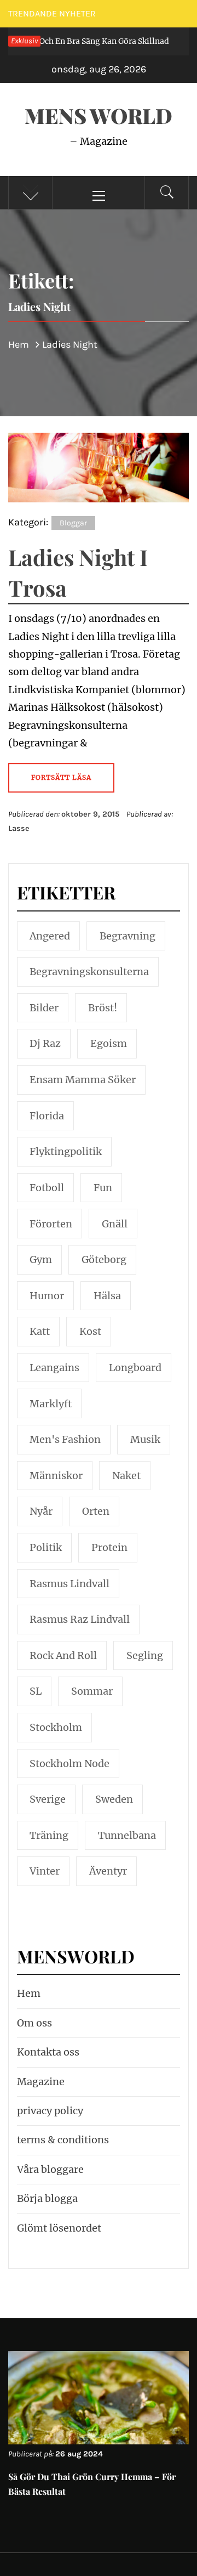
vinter (45, 1871)
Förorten (51, 1224)
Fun (103, 1188)
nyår (41, 1511)
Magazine (41, 2082)
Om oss (34, 2023)
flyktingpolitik (66, 1151)
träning (49, 1835)
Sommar (92, 1691)
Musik (145, 1439)
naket (126, 1476)
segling (145, 1655)
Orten (96, 1511)
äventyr (108, 1871)
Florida (47, 1116)
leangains (54, 1368)
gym (41, 1259)
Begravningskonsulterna (89, 972)
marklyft (51, 1404)
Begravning (128, 936)
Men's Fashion (65, 1439)
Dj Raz (45, 1043)
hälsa (107, 1296)
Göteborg (104, 1259)
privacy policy (50, 2111)
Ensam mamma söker (83, 1080)
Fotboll (47, 1188)
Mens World (99, 115)
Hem (29, 1993)
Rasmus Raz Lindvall (80, 1619)
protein (109, 1547)
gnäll (115, 1224)
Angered (50, 936)
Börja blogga (47, 2198)
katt (40, 1331)
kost (90, 1331)
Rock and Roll (63, 1655)
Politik (46, 1547)
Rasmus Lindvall (69, 1584)
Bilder (44, 1008)
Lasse (19, 828)
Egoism (109, 1043)
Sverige (48, 1799)
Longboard (135, 1368)
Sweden (114, 1799)
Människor (56, 1476)
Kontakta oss (48, 2052)
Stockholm (56, 1727)
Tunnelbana (127, 1835)
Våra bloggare (50, 2169)
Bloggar (73, 523)
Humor (47, 1296)
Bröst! (103, 1008)
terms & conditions (63, 2140)
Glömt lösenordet (59, 2228)
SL (36, 1691)
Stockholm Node (69, 1763)
